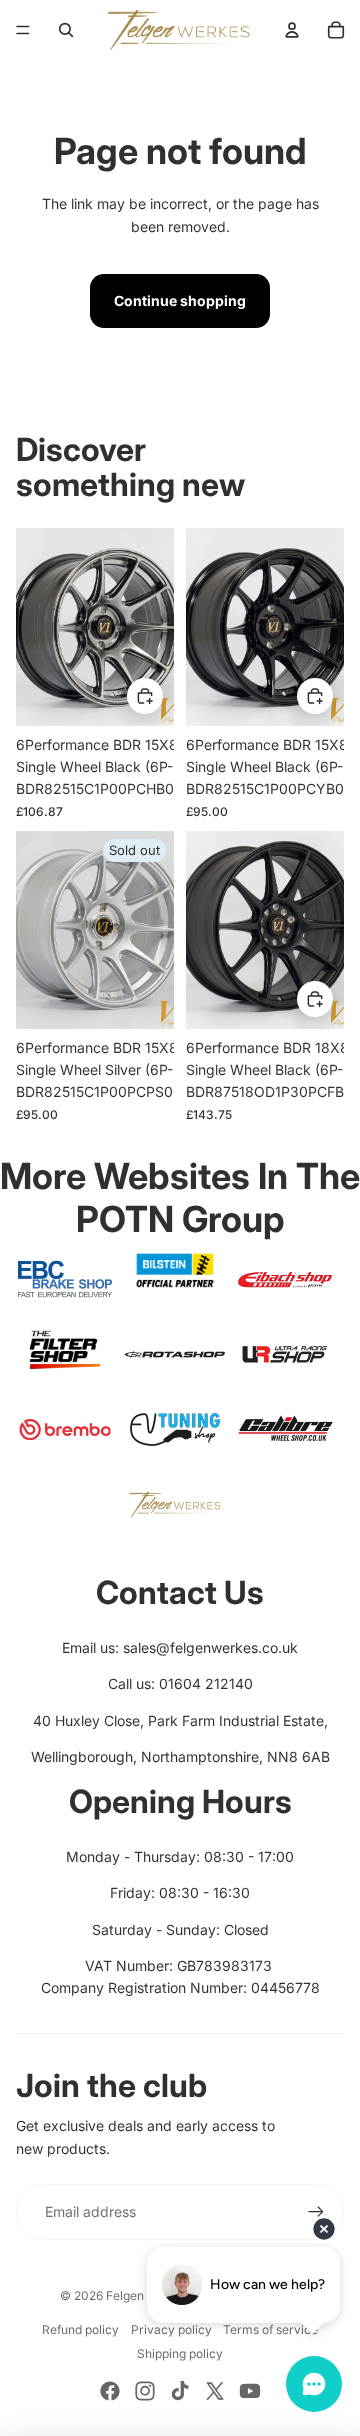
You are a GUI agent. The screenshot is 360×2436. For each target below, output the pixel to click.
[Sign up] (316, 2212)
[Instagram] (145, 2391)
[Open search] (66, 30)
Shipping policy (180, 2353)
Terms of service (270, 2329)
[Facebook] (110, 2391)
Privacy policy (171, 2329)
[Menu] (23, 30)
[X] (215, 2391)
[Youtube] (250, 2391)
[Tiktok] (180, 2391)
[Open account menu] (292, 30)
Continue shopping (180, 300)
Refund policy (80, 2329)
